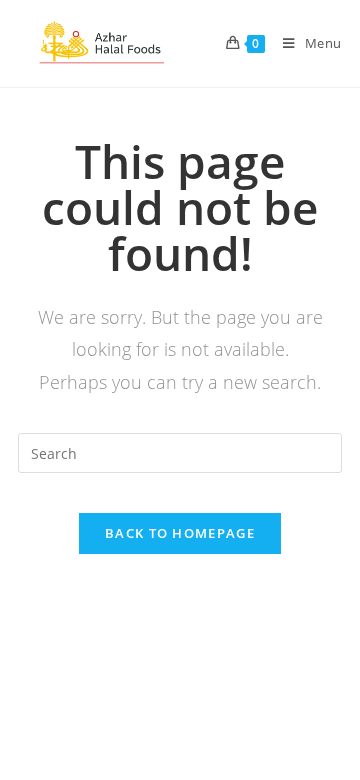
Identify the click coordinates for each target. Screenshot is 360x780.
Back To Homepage (180, 533)
